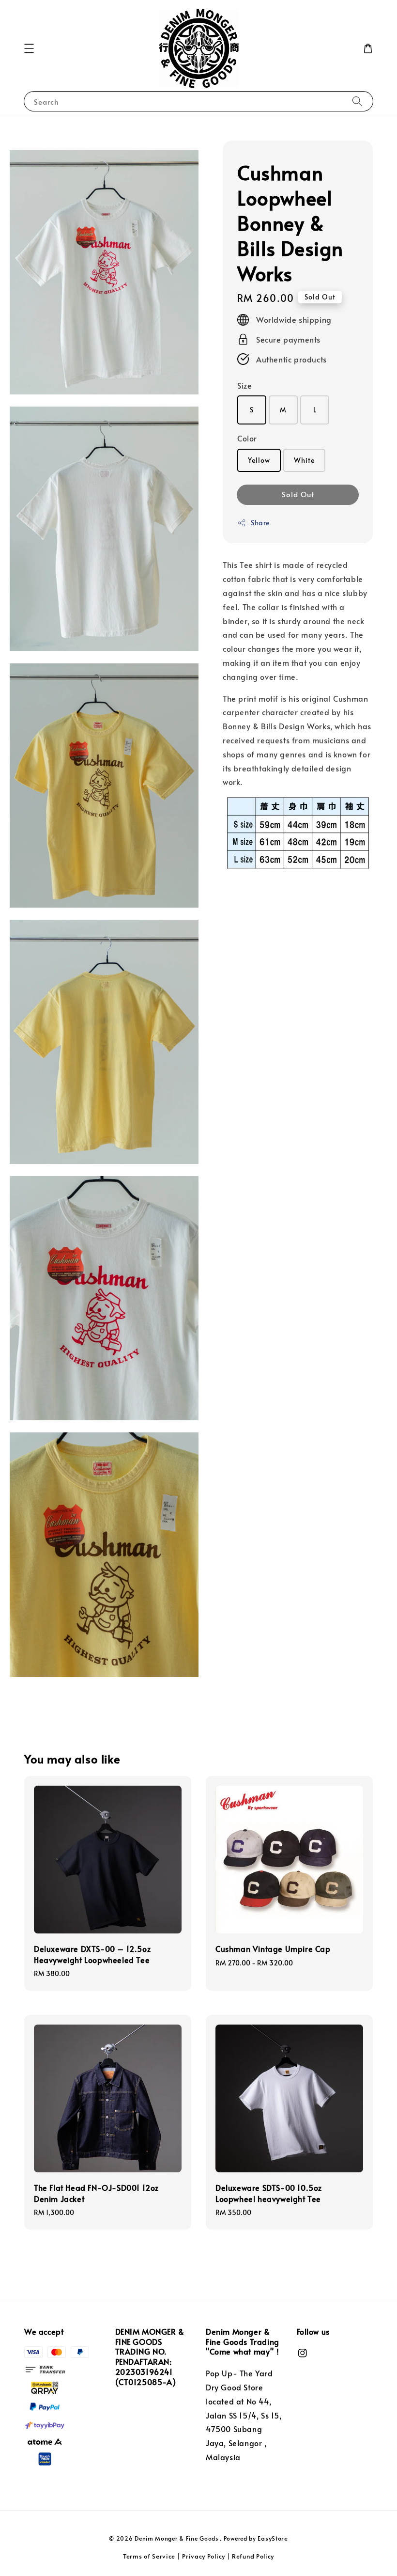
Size (244, 385)
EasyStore (273, 2538)
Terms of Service (149, 2556)
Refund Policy (253, 2556)
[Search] (357, 101)
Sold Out (298, 494)
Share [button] (260, 523)
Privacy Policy (204, 2556)
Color (247, 438)
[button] (29, 48)
